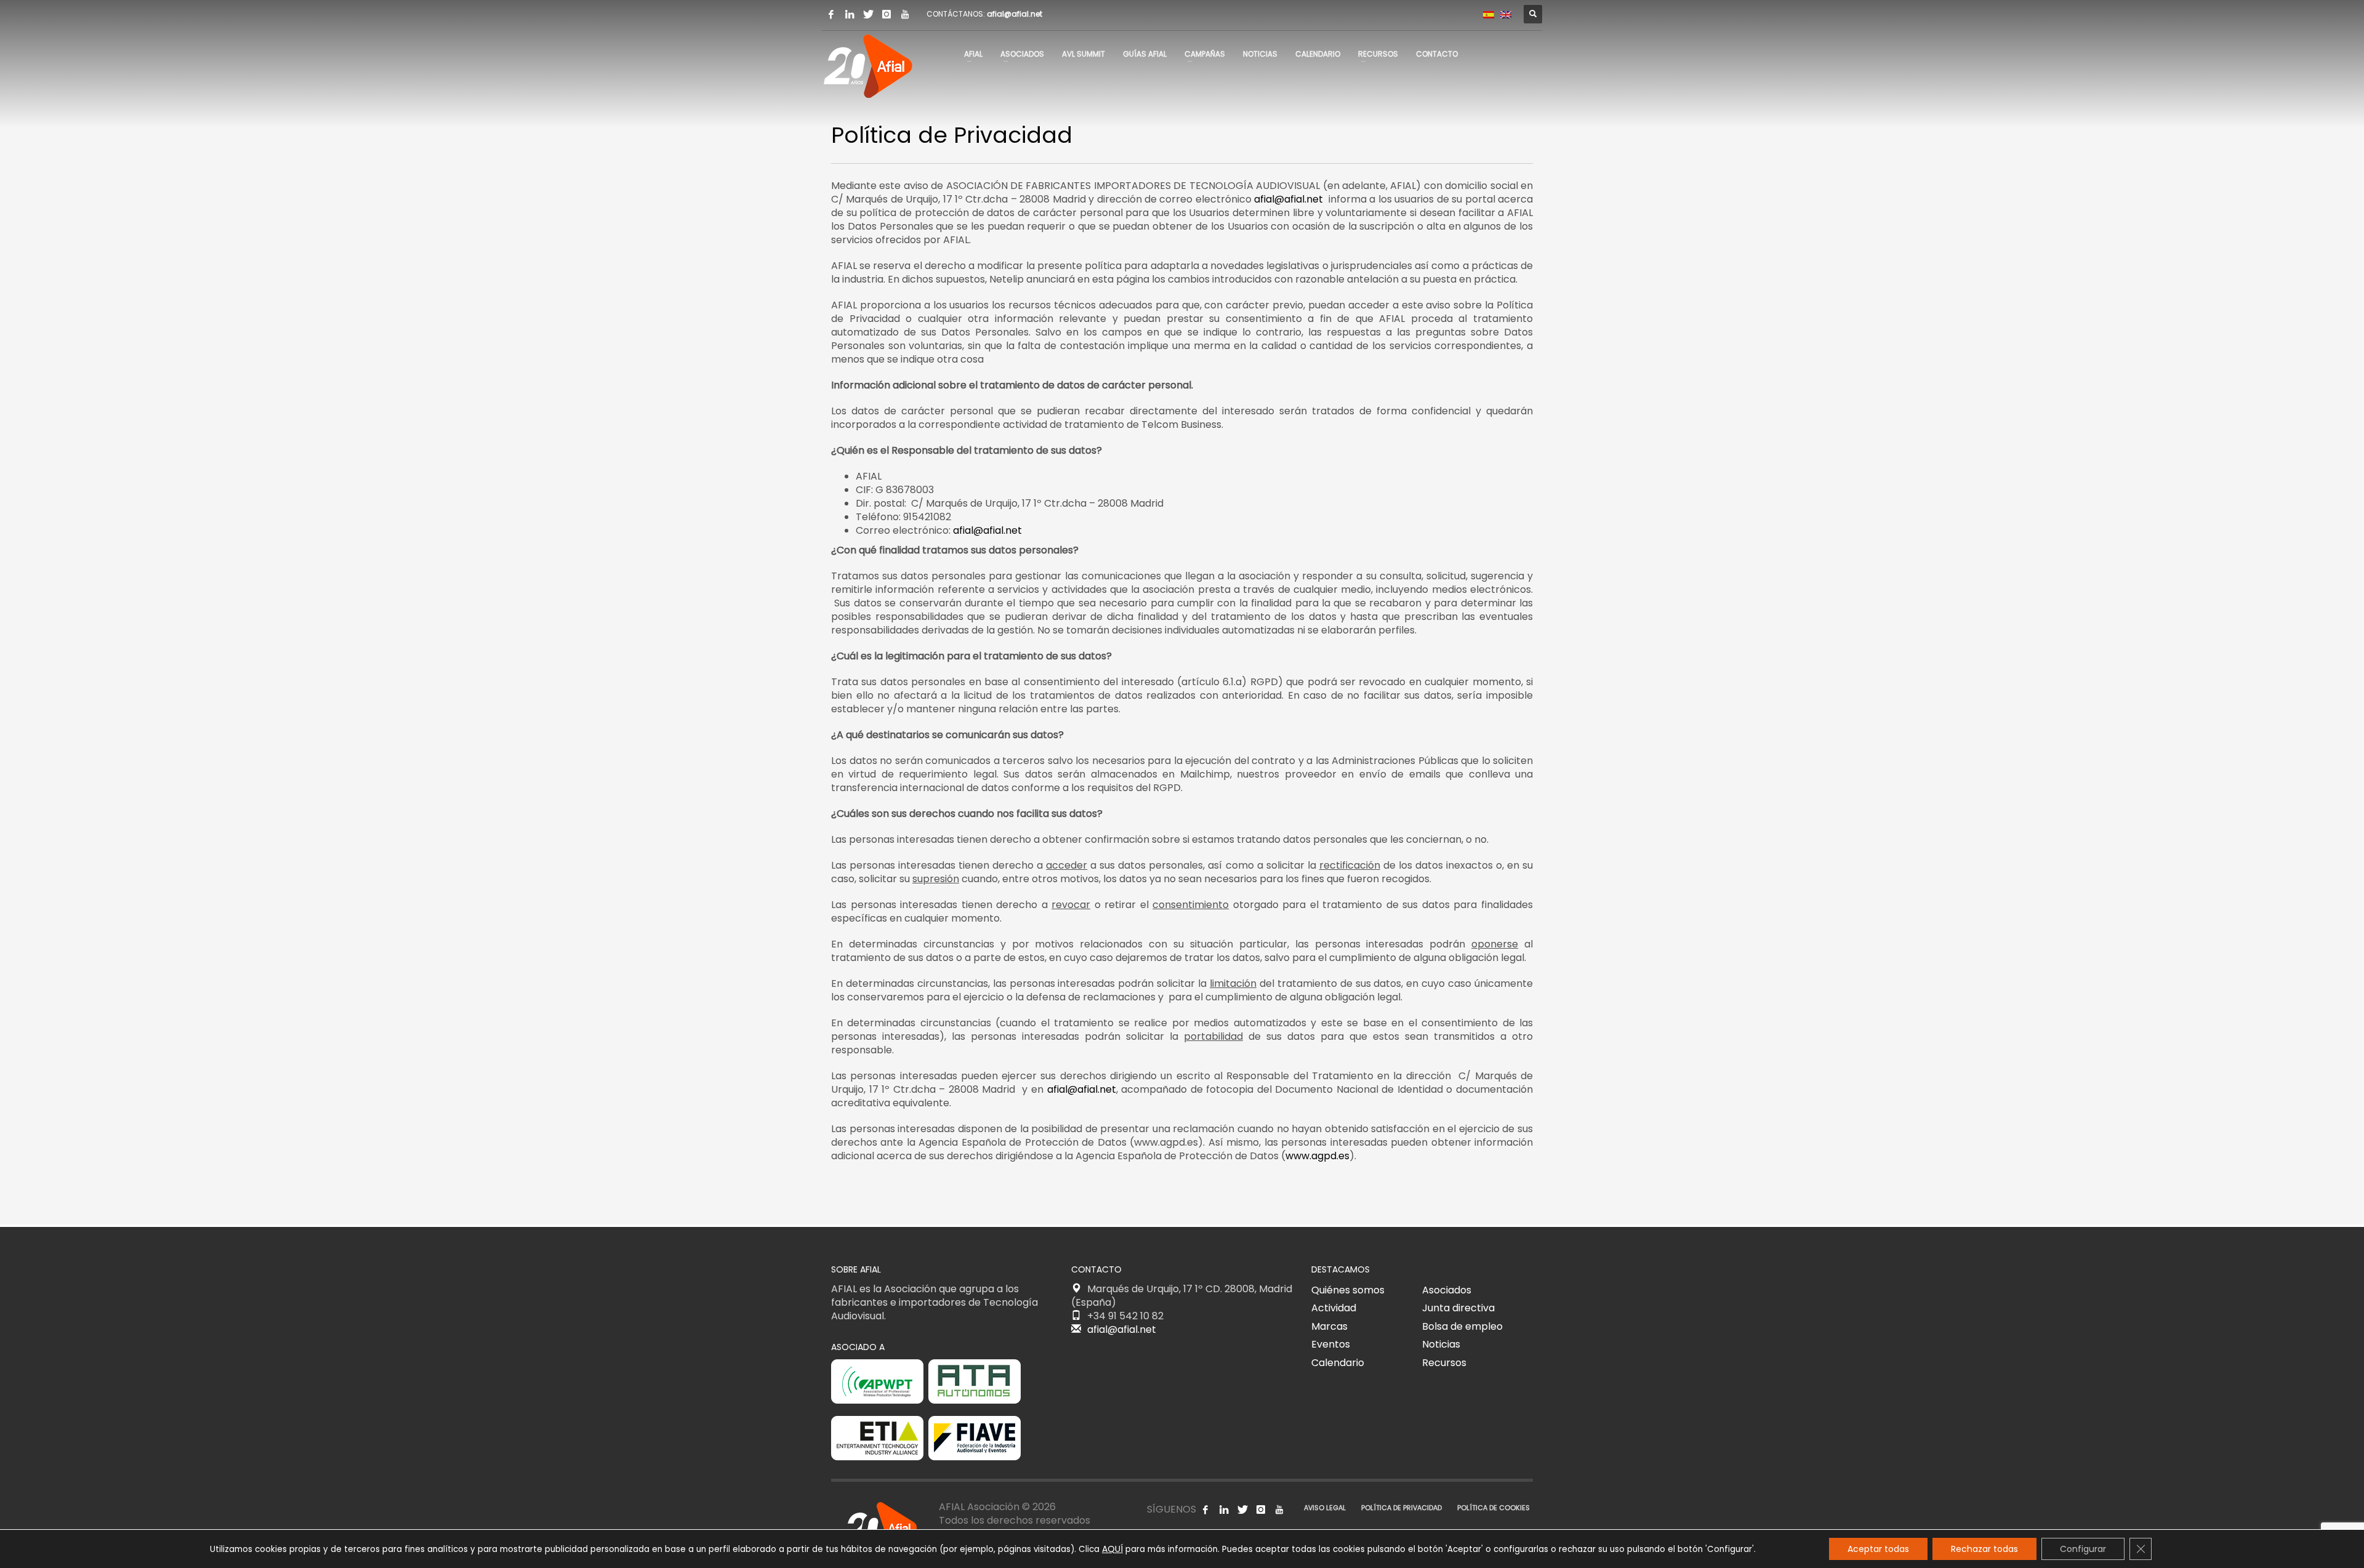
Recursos (1444, 1363)
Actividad (1334, 1308)
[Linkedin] (850, 14)
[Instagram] (886, 14)
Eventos (1331, 1344)
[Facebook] (831, 14)
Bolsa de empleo (1462, 1326)
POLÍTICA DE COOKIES (1494, 1508)
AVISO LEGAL (1325, 1508)
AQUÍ (1112, 1549)
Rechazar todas (1984, 1549)
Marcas (1329, 1326)
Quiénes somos (1348, 1290)
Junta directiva (1458, 1308)
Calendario (1338, 1363)
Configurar (2083, 1549)
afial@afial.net (1015, 14)
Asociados (1447, 1290)
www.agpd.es (1317, 1156)
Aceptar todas (1878, 1549)
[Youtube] (905, 14)
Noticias (1441, 1344)
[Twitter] (868, 14)
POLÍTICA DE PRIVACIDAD (1401, 1508)
